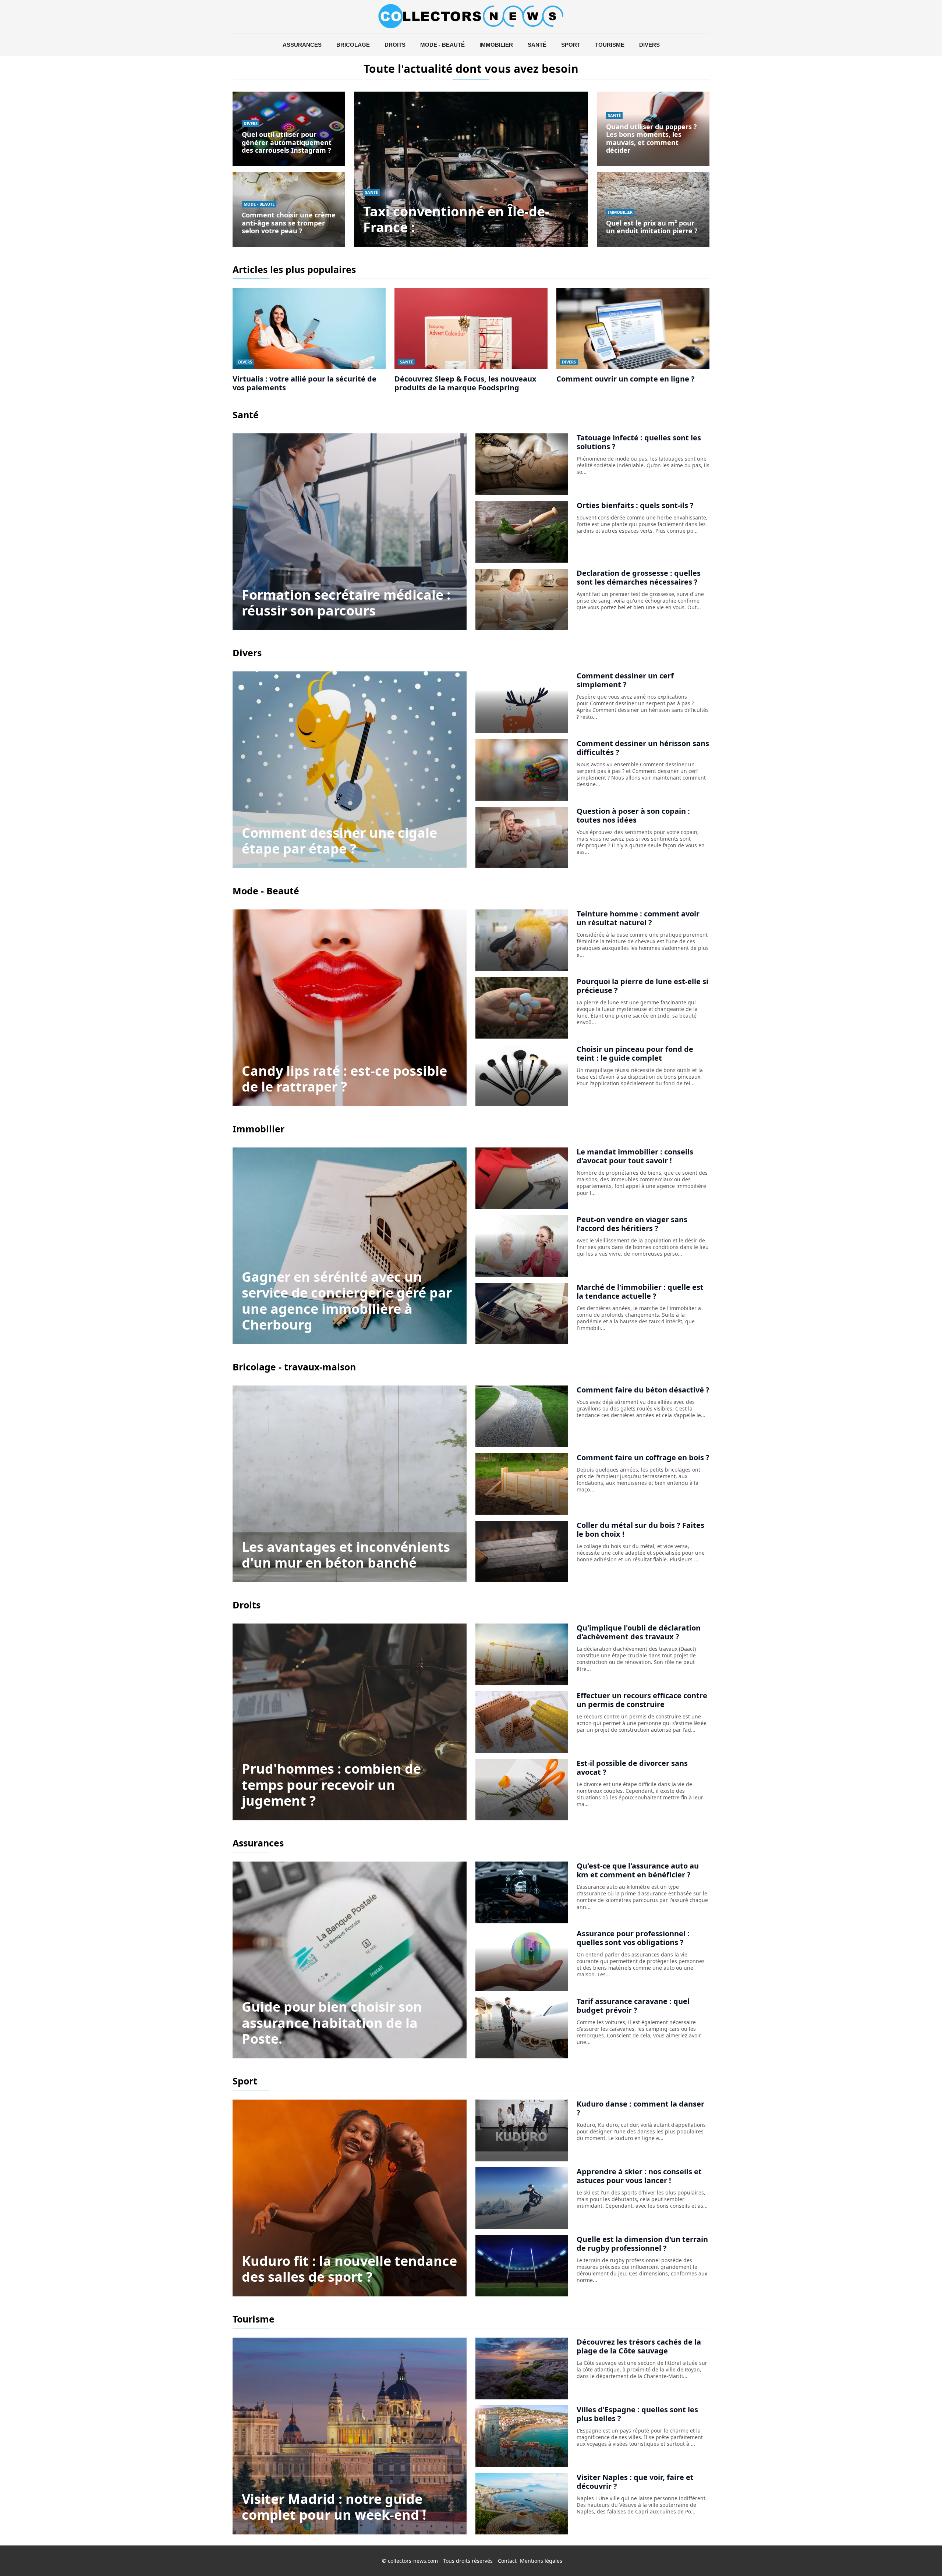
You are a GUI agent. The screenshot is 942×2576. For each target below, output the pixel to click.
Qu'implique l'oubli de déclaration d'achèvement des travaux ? (639, 1632)
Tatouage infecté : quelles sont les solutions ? (639, 442)
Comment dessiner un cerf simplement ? (625, 680)
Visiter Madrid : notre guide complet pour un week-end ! (334, 2507)
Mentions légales (541, 2561)
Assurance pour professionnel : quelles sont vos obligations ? (633, 1938)
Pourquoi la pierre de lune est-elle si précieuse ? (642, 986)
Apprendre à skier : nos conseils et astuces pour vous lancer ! (639, 2176)
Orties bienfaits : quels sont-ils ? (635, 505)
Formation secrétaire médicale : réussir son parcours (346, 603)
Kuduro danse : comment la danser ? (640, 2108)
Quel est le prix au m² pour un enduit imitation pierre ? (652, 227)
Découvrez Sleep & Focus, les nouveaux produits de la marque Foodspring (465, 383)
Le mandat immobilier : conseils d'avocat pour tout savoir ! (635, 1156)
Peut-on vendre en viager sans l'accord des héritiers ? (632, 1224)
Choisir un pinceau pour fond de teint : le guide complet (635, 1053)
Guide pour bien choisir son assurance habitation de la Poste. (332, 2023)
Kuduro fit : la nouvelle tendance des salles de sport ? (349, 2269)
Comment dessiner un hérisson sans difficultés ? (643, 748)
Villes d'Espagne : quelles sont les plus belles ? (637, 2414)
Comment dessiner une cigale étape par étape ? (339, 841)
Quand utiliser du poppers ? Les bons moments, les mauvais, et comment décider (651, 139)
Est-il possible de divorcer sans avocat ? (632, 1768)
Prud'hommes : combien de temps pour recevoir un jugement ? (331, 1784)
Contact (507, 2561)
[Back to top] (922, 2556)
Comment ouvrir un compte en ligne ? (626, 379)
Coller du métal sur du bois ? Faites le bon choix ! (640, 1530)
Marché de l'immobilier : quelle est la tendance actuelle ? (640, 1291)
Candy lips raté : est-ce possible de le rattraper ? (344, 1079)
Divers (649, 45)
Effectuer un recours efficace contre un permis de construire (642, 1700)
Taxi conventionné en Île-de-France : (456, 219)
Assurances (302, 45)
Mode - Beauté (442, 45)
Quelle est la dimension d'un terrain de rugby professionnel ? (642, 2244)
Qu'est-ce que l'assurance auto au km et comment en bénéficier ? (638, 1870)
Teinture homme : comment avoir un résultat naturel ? (638, 918)
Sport (571, 45)
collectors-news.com (413, 2561)
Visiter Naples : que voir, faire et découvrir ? (635, 2482)
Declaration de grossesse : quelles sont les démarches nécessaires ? (639, 577)
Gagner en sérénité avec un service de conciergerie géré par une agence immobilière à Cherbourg (347, 1301)
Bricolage (353, 45)
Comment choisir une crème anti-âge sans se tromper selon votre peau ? (289, 223)
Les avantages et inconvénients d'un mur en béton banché (346, 1555)
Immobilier (496, 45)
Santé (537, 45)
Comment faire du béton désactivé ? (643, 1390)
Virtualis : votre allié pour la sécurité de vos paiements (304, 383)
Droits (395, 45)
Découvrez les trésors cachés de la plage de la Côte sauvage (639, 2346)
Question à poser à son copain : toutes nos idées (633, 815)
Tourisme (610, 45)
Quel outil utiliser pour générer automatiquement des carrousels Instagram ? (287, 142)
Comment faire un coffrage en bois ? (643, 1457)
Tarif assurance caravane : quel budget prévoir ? (633, 2006)
